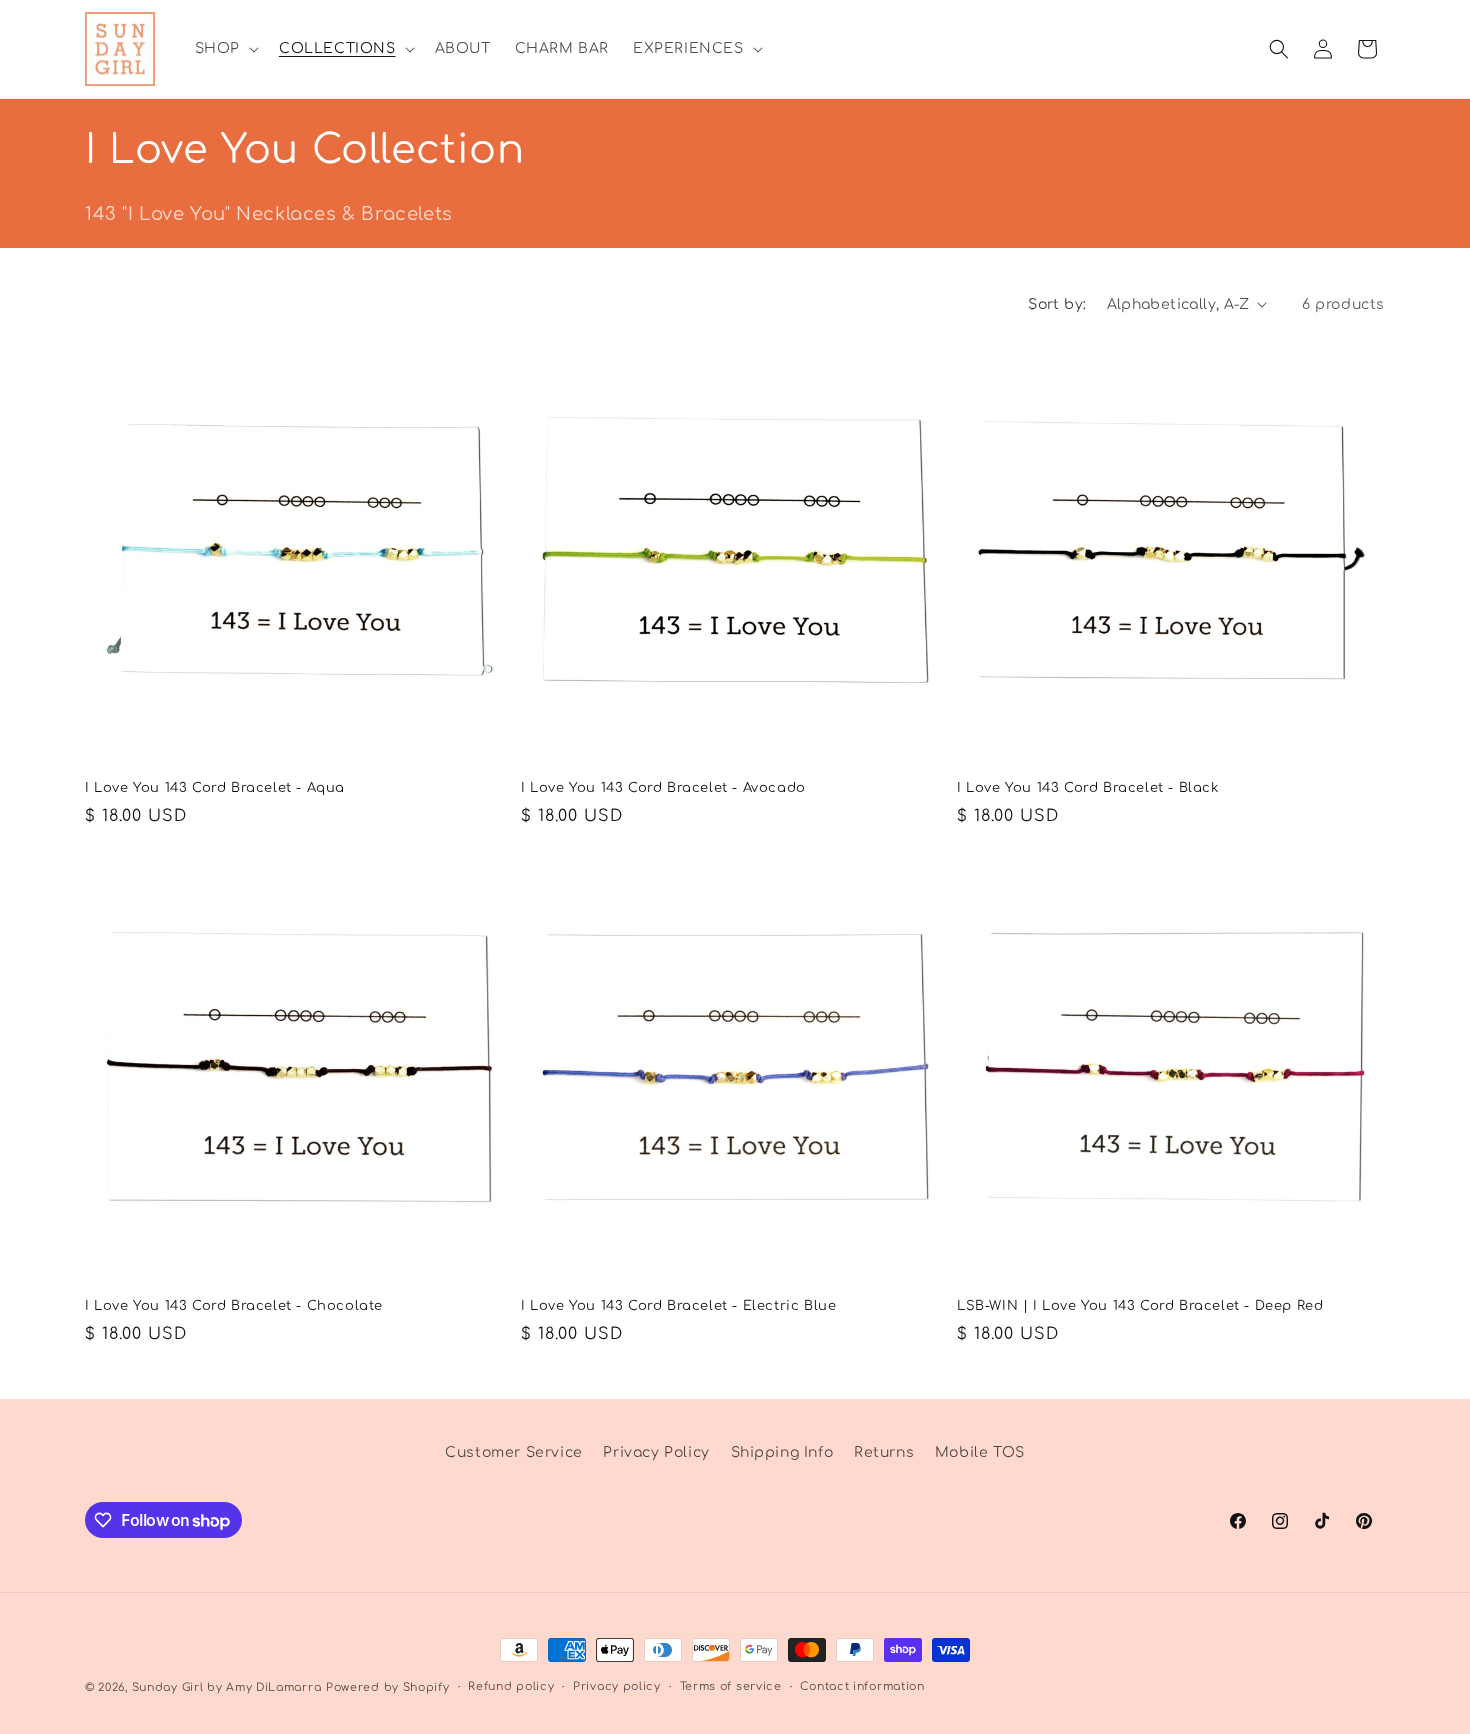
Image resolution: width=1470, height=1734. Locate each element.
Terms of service (731, 1686)
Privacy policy (617, 1686)
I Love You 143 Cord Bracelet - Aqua (215, 788)
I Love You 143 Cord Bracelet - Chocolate (234, 1306)
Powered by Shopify (388, 1687)
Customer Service (514, 1452)
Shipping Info (782, 1452)
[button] (225, 49)
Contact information (862, 1686)
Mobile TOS (980, 1452)
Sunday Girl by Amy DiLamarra (227, 1687)
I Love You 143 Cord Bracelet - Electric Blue (678, 1306)
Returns (884, 1452)
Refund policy (511, 1686)
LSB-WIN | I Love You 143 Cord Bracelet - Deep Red (1140, 1306)
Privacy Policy (656, 1452)
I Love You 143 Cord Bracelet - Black (1088, 788)
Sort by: (1057, 304)
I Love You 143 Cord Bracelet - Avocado (663, 788)
